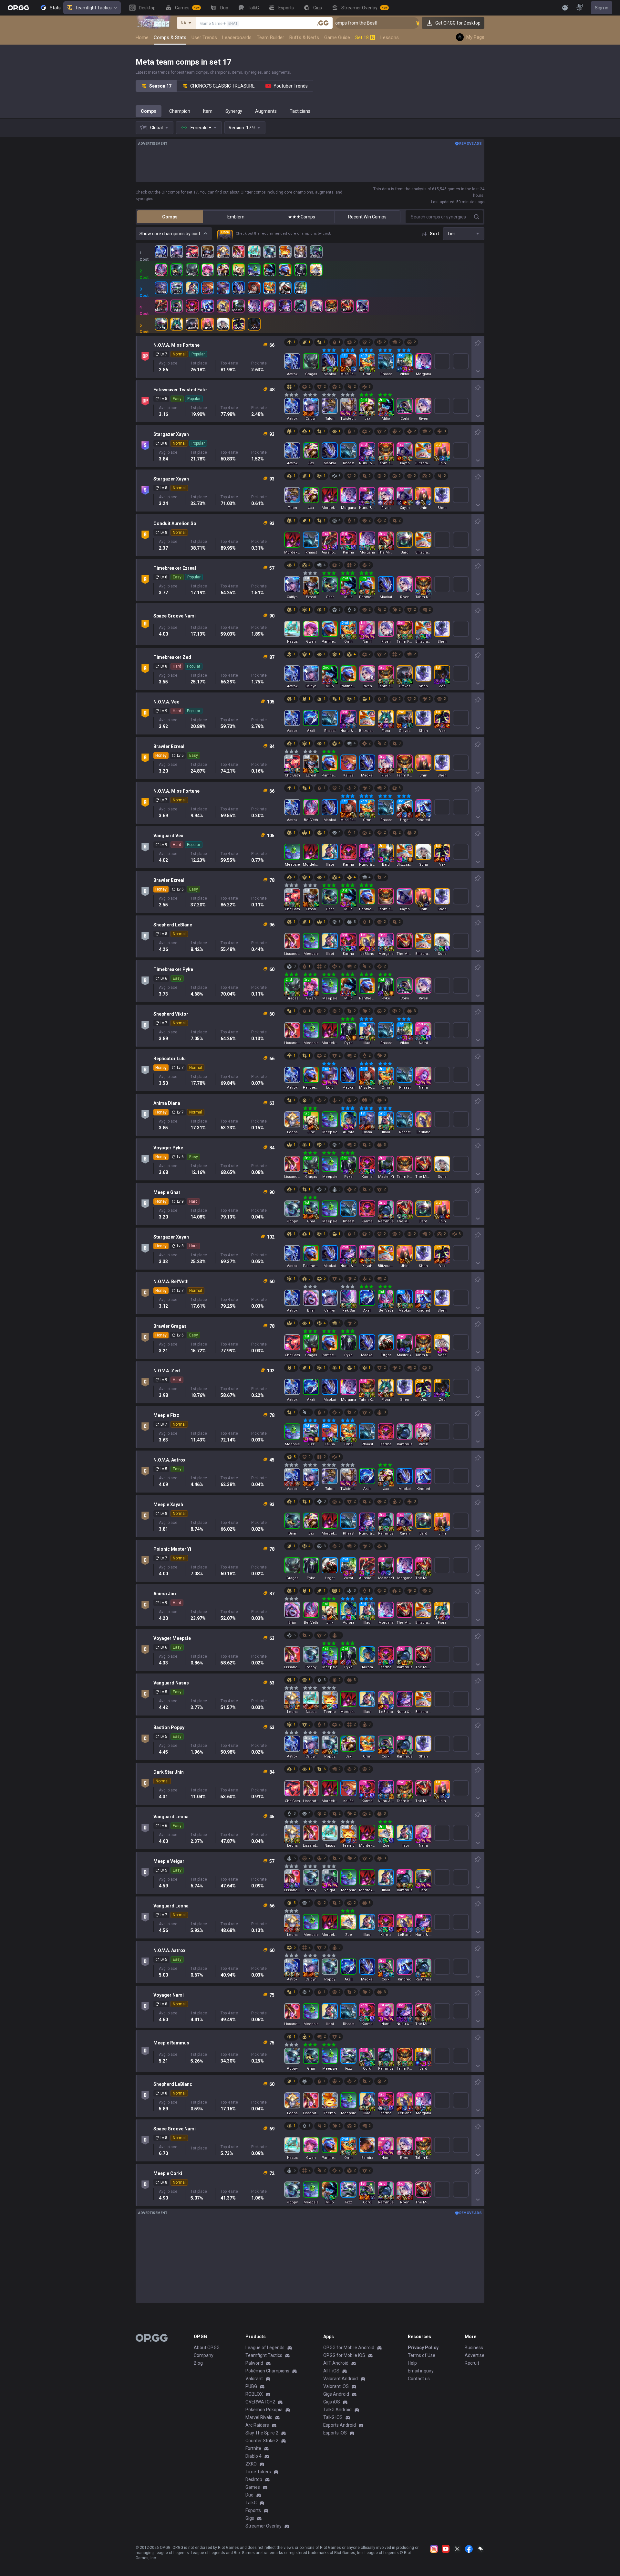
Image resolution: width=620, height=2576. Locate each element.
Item (208, 111)
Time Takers (258, 2472)
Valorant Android (341, 2379)
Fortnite (253, 2448)
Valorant (254, 2379)
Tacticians (300, 111)
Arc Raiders (257, 2425)
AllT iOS (331, 2371)
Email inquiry (421, 2371)
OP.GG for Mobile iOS (344, 2355)
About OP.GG (207, 2348)
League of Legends (265, 2348)
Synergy (234, 111)
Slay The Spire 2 (262, 2433)
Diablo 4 (253, 2456)
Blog (198, 2363)
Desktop (254, 2479)
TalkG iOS (333, 2417)
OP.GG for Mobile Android (349, 2348)
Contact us (419, 2379)
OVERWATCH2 (260, 2402)
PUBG (251, 2386)
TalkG (251, 2503)
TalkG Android (337, 2410)
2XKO (251, 2464)
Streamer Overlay (263, 2526)
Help (412, 2363)
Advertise (475, 2355)
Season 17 (160, 86)
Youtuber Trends (291, 86)
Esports (253, 2510)
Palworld (254, 2363)
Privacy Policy (423, 2348)
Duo (249, 2495)
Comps (149, 111)
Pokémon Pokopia (264, 2410)
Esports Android (340, 2425)
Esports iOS (335, 2433)
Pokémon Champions (267, 2371)
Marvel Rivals (259, 2417)
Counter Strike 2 (262, 2441)
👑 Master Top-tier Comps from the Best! (398, 23)
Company (204, 2355)
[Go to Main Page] (18, 8)
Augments (266, 111)
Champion (180, 111)
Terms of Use (422, 2355)
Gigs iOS (332, 2402)
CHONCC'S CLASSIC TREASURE (222, 86)
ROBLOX (254, 2394)
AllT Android (336, 2363)
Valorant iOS (336, 2386)
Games (253, 2487)
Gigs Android (336, 2394)
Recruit (472, 2363)
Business (474, 2348)
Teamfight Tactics (93, 8)
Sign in (602, 8)
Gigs (250, 2518)
